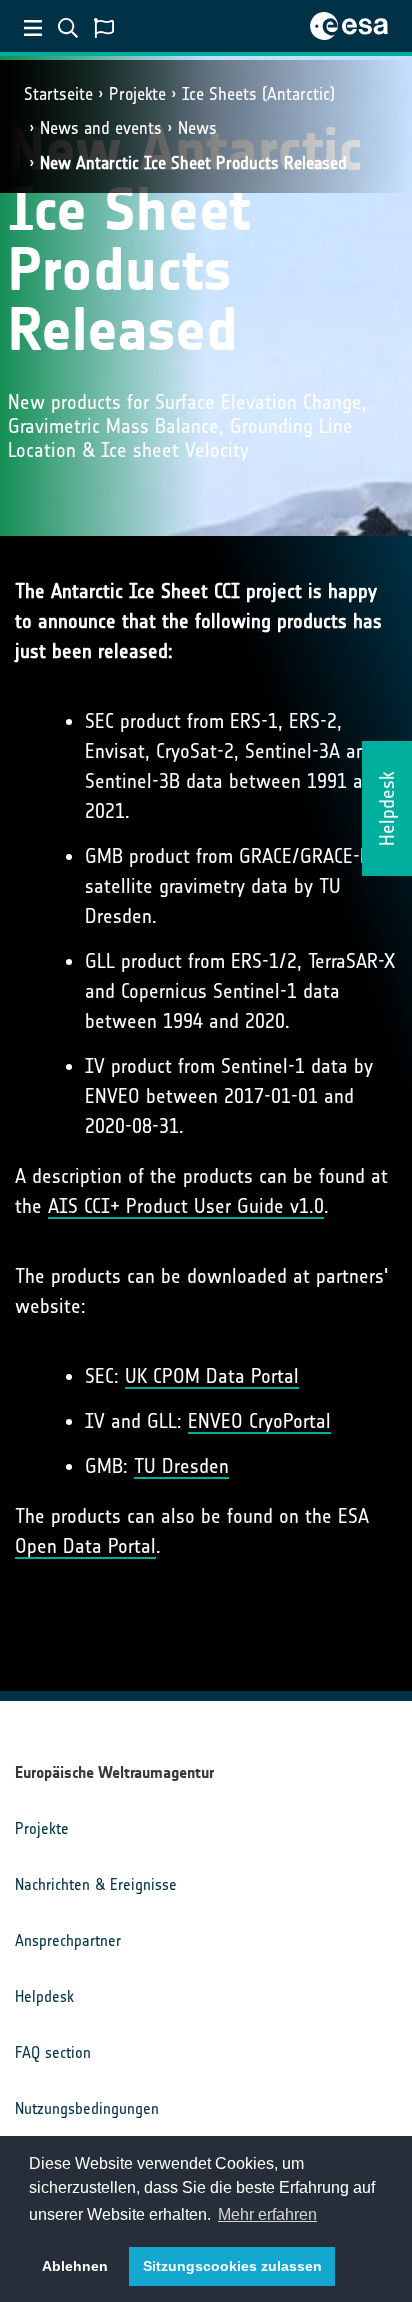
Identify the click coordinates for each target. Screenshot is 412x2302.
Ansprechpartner (68, 1940)
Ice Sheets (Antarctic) (258, 94)
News (197, 128)
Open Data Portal (85, 1546)
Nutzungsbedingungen (87, 2108)
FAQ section (53, 2052)
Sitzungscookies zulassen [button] (232, 2266)
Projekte (137, 94)
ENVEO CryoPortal (259, 1421)
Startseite (58, 94)
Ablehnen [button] (75, 2266)
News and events (101, 128)
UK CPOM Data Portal (212, 1376)
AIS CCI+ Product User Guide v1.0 (186, 1206)
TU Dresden (181, 1466)
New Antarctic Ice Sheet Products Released (193, 163)
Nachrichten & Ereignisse (96, 1884)
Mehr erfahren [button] (267, 2214)
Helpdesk (44, 1996)
